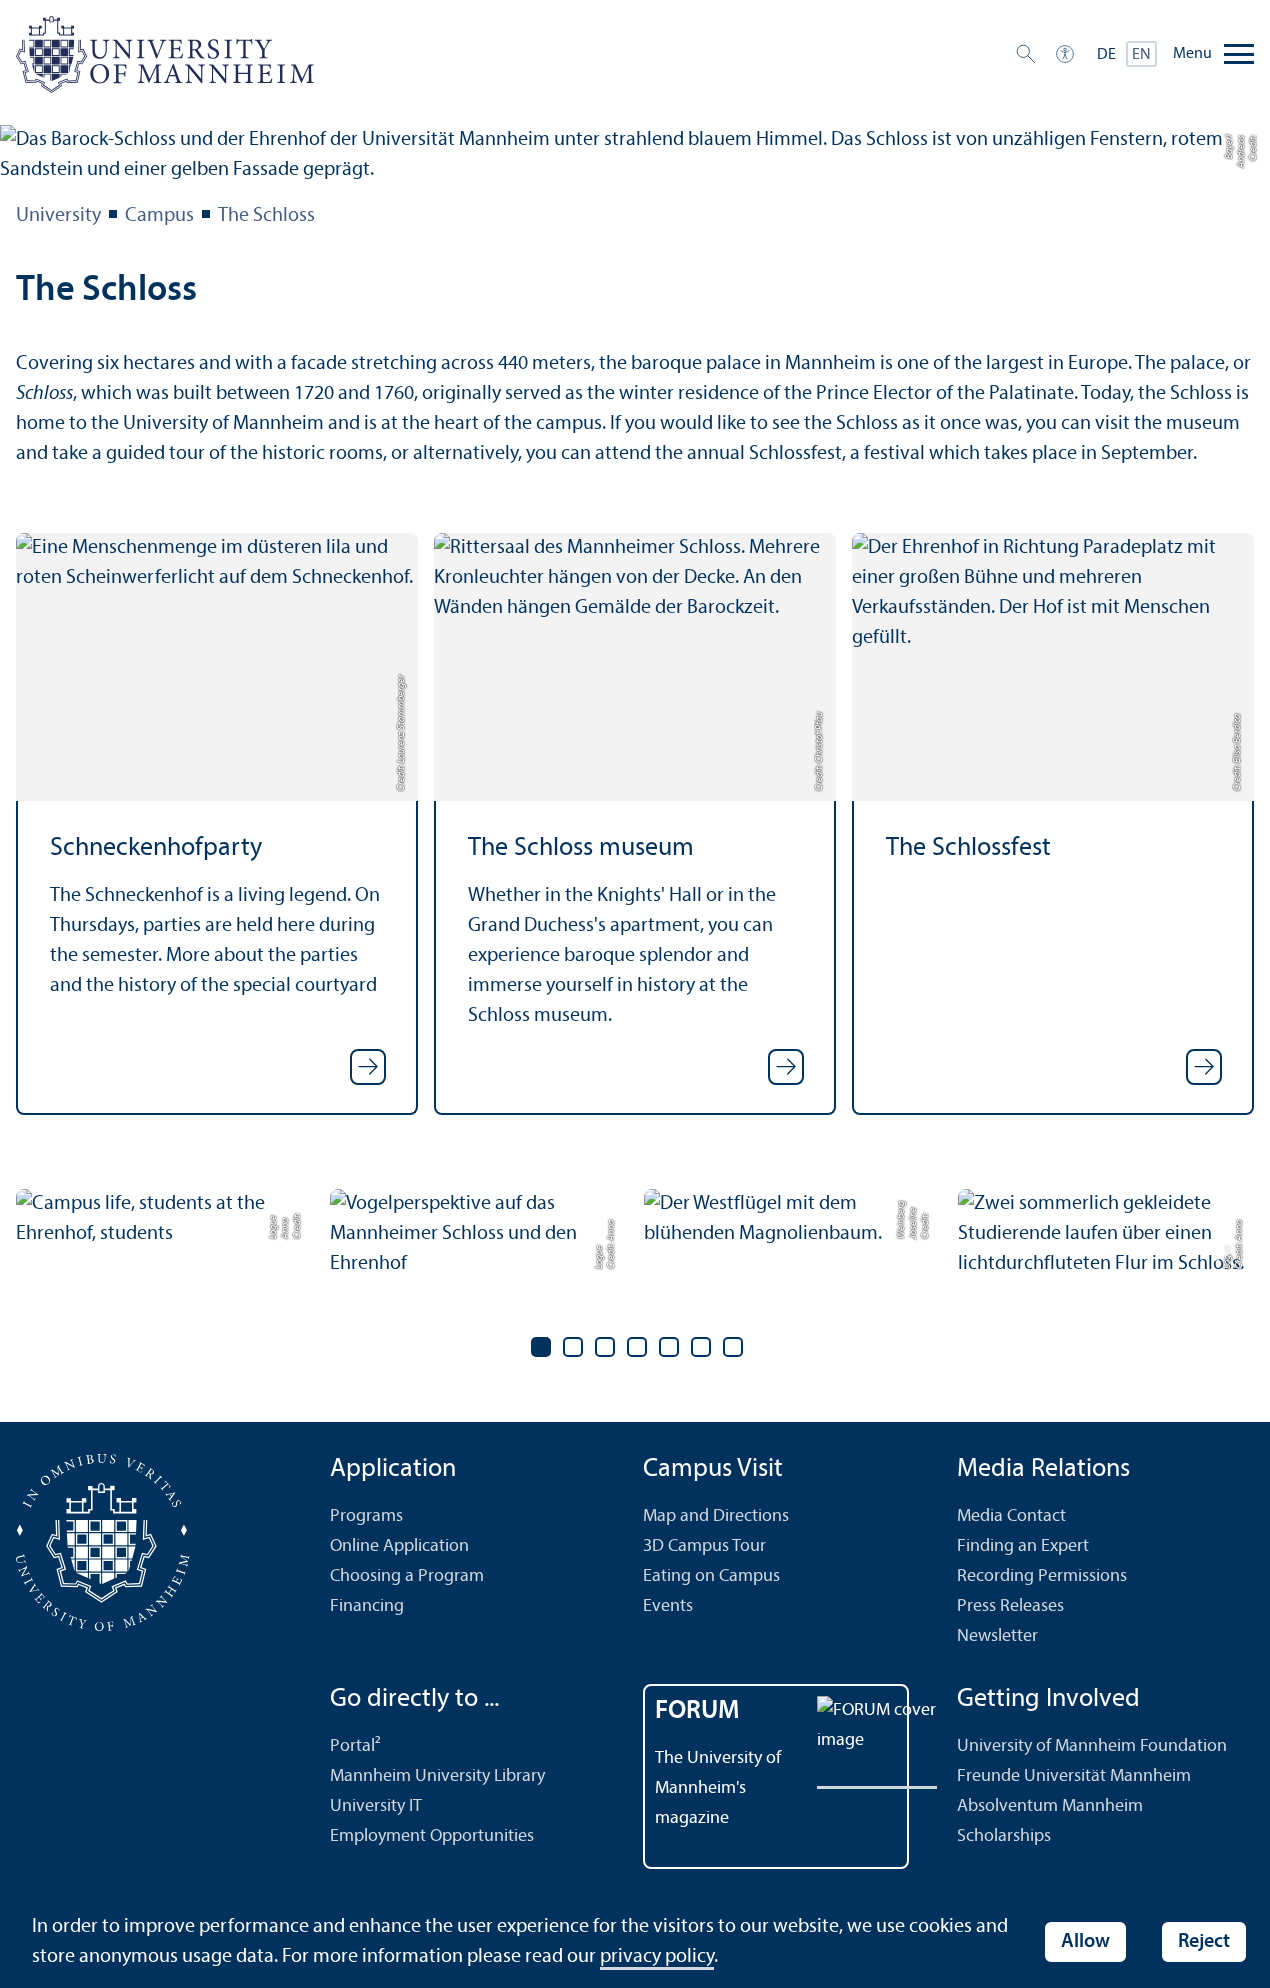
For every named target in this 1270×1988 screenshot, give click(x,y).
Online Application (399, 1546)
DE (1106, 55)
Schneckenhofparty (156, 848)
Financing (367, 1606)
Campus (159, 216)
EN (1141, 55)
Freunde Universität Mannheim (1074, 1776)
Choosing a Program (407, 1576)
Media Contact (1011, 1516)
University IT (376, 1806)
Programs (366, 1516)
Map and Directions (716, 1516)
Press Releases (1010, 1606)
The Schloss (266, 216)
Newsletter (997, 1636)
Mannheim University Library (437, 1776)
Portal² (355, 1746)
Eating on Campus (711, 1576)
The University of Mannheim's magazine (718, 1788)
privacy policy (657, 1957)
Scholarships (1004, 1836)
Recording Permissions (1042, 1576)
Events (668, 1606)
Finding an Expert (1023, 1546)
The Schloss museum (581, 848)
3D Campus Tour (704, 1546)
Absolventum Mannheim (1050, 1806)
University (58, 216)
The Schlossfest (968, 848)
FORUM (697, 1711)
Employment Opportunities (432, 1836)
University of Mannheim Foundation (1092, 1746)
